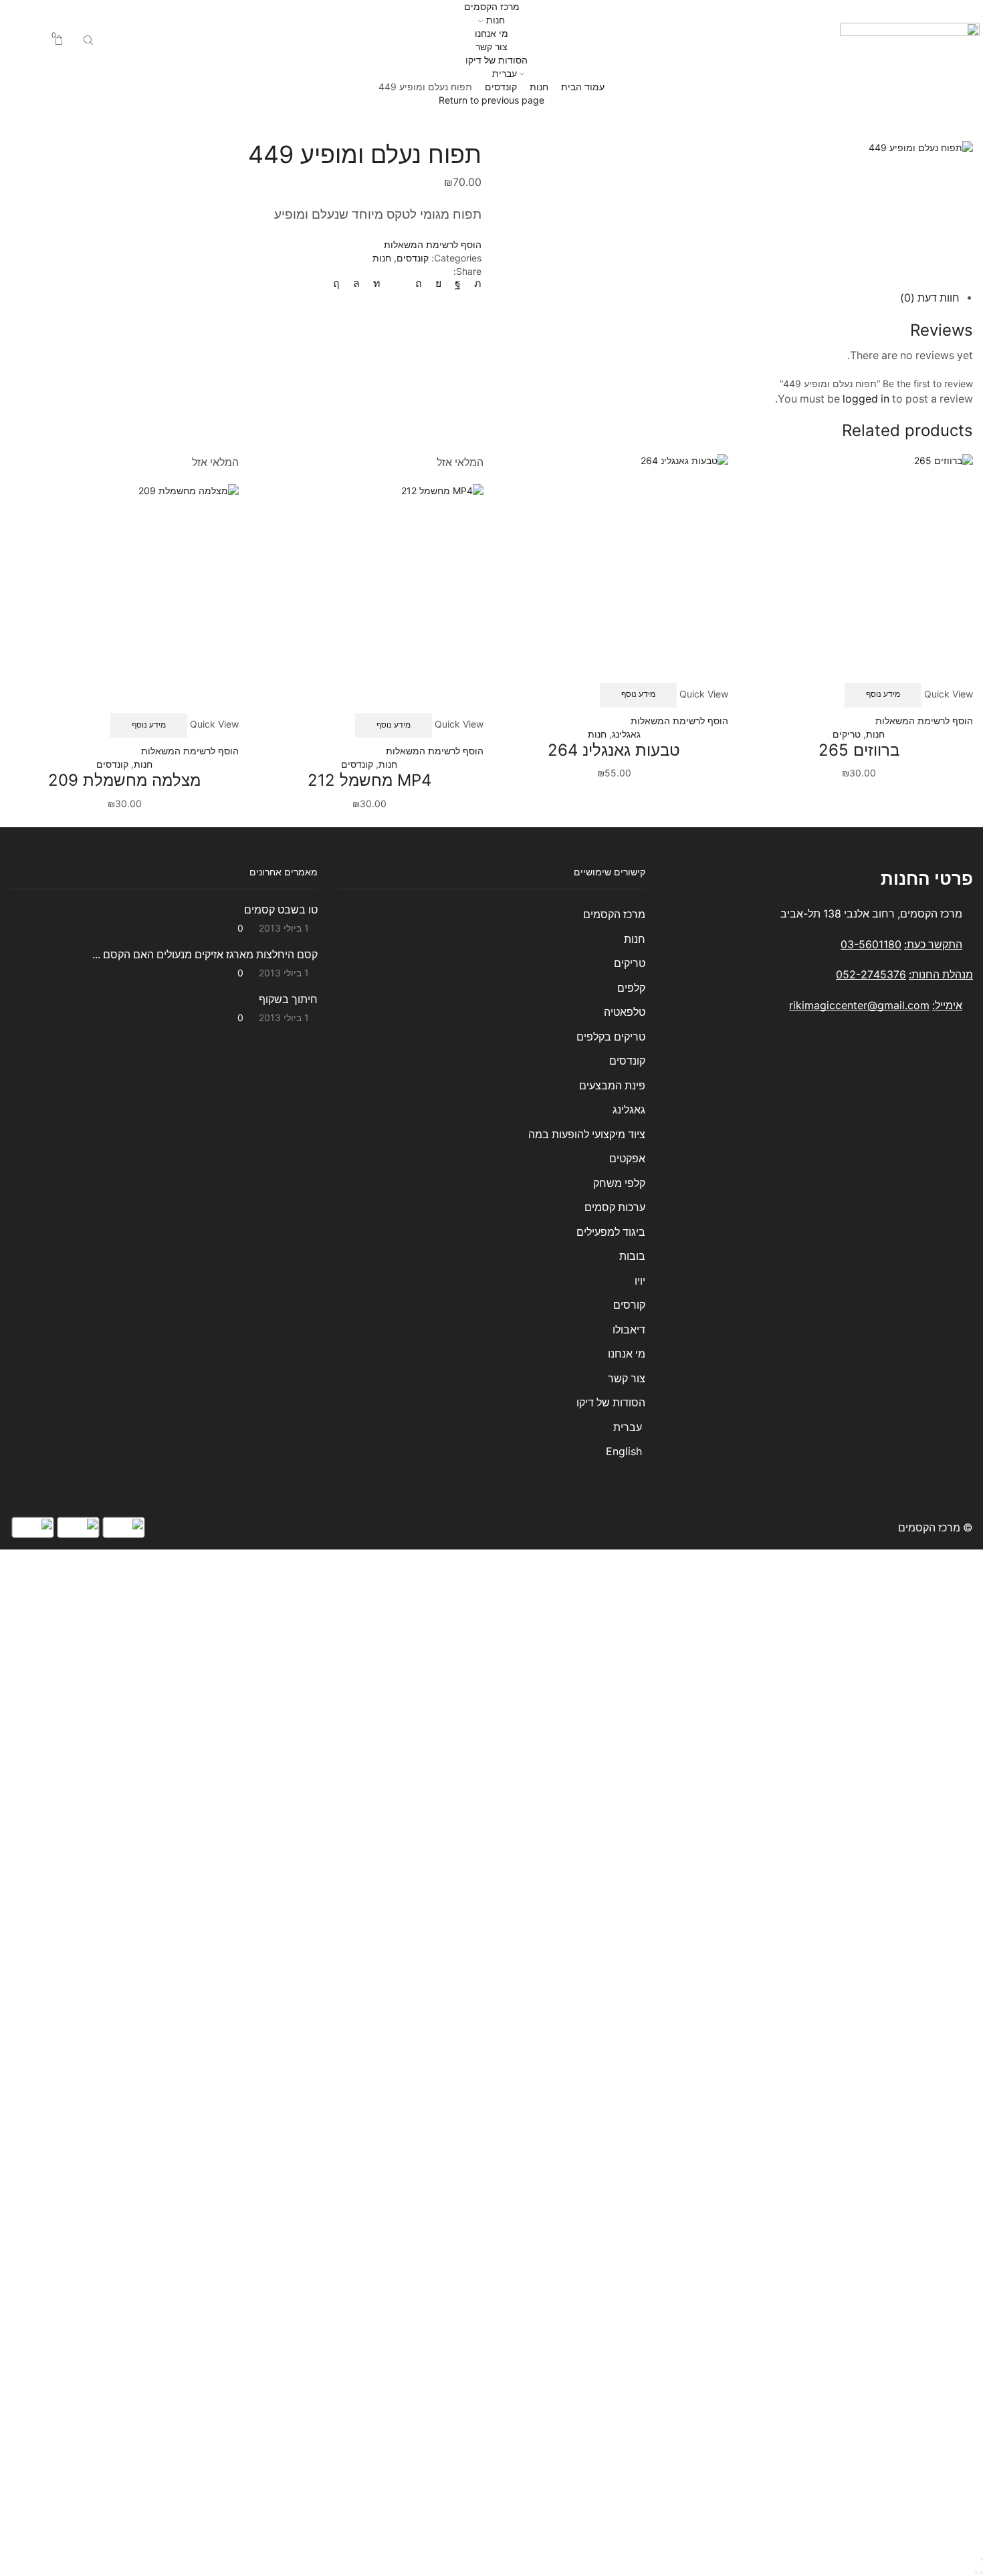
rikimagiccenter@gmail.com (859, 1005)
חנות (496, 20)
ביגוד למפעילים (611, 1232)
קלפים (631, 988)
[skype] (340, 283)
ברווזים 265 (859, 750)
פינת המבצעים (612, 1086)
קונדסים (501, 87)
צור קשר (491, 46)
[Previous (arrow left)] (982, 2573)
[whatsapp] (356, 283)
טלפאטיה (625, 1012)
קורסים (629, 1305)
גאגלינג (626, 734)
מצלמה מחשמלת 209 (124, 780)
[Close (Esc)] (982, 2559)
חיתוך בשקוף (288, 999)
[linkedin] (377, 283)
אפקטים (627, 1159)
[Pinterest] (419, 283)
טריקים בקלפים (611, 1037)
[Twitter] (474, 283)
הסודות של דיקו (495, 60)
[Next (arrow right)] (976, 2573)
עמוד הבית (583, 87)
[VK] (438, 283)
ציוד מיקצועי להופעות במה (587, 1135)
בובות (632, 1256)
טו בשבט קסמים (281, 910)
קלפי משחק (619, 1183)
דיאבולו (629, 1330)
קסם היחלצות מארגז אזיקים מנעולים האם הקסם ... (205, 955)
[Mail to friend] (398, 283)
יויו (640, 1281)
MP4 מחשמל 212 (369, 780)
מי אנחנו (491, 33)
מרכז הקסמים (492, 6)
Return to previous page (491, 100)
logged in (866, 399)
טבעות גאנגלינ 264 (614, 750)
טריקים (847, 734)
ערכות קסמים (615, 1207)
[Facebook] (458, 283)
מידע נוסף (883, 694)
